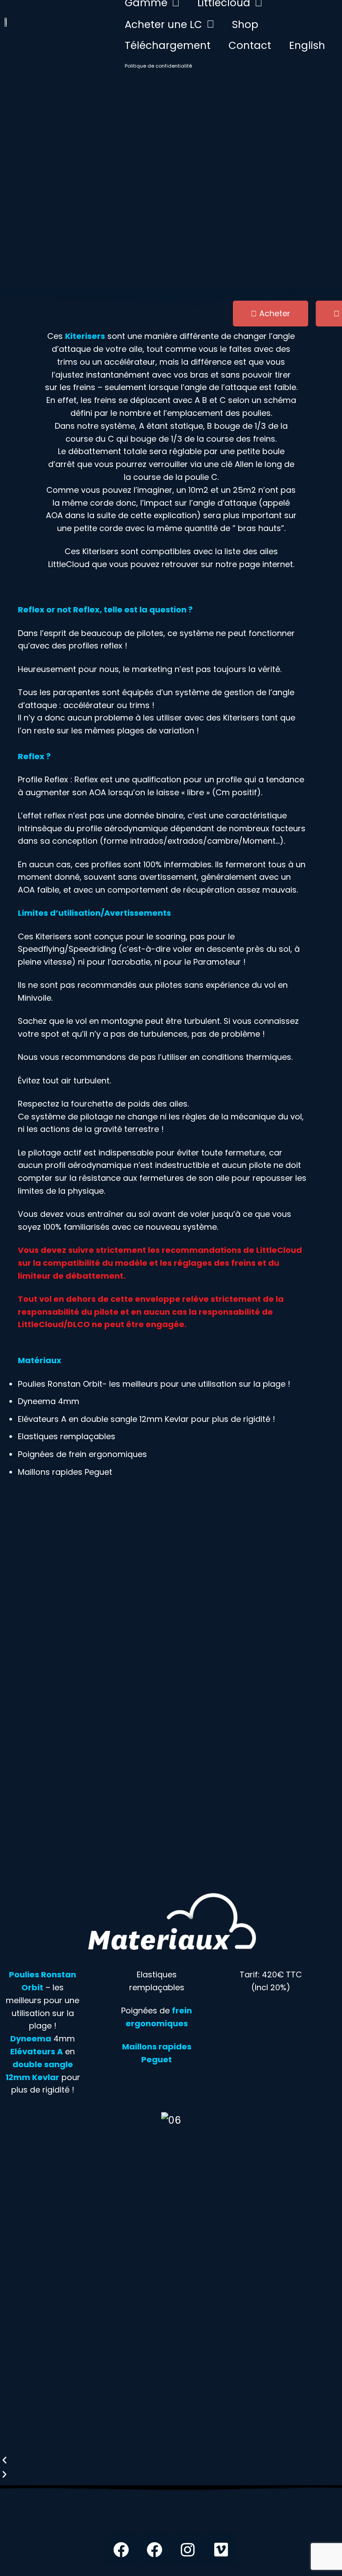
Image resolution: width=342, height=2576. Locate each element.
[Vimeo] (221, 2549)
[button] (171, 2460)
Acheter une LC (163, 24)
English (307, 45)
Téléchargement (168, 45)
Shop (245, 24)
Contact (250, 45)
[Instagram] (188, 2549)
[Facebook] (121, 2549)
